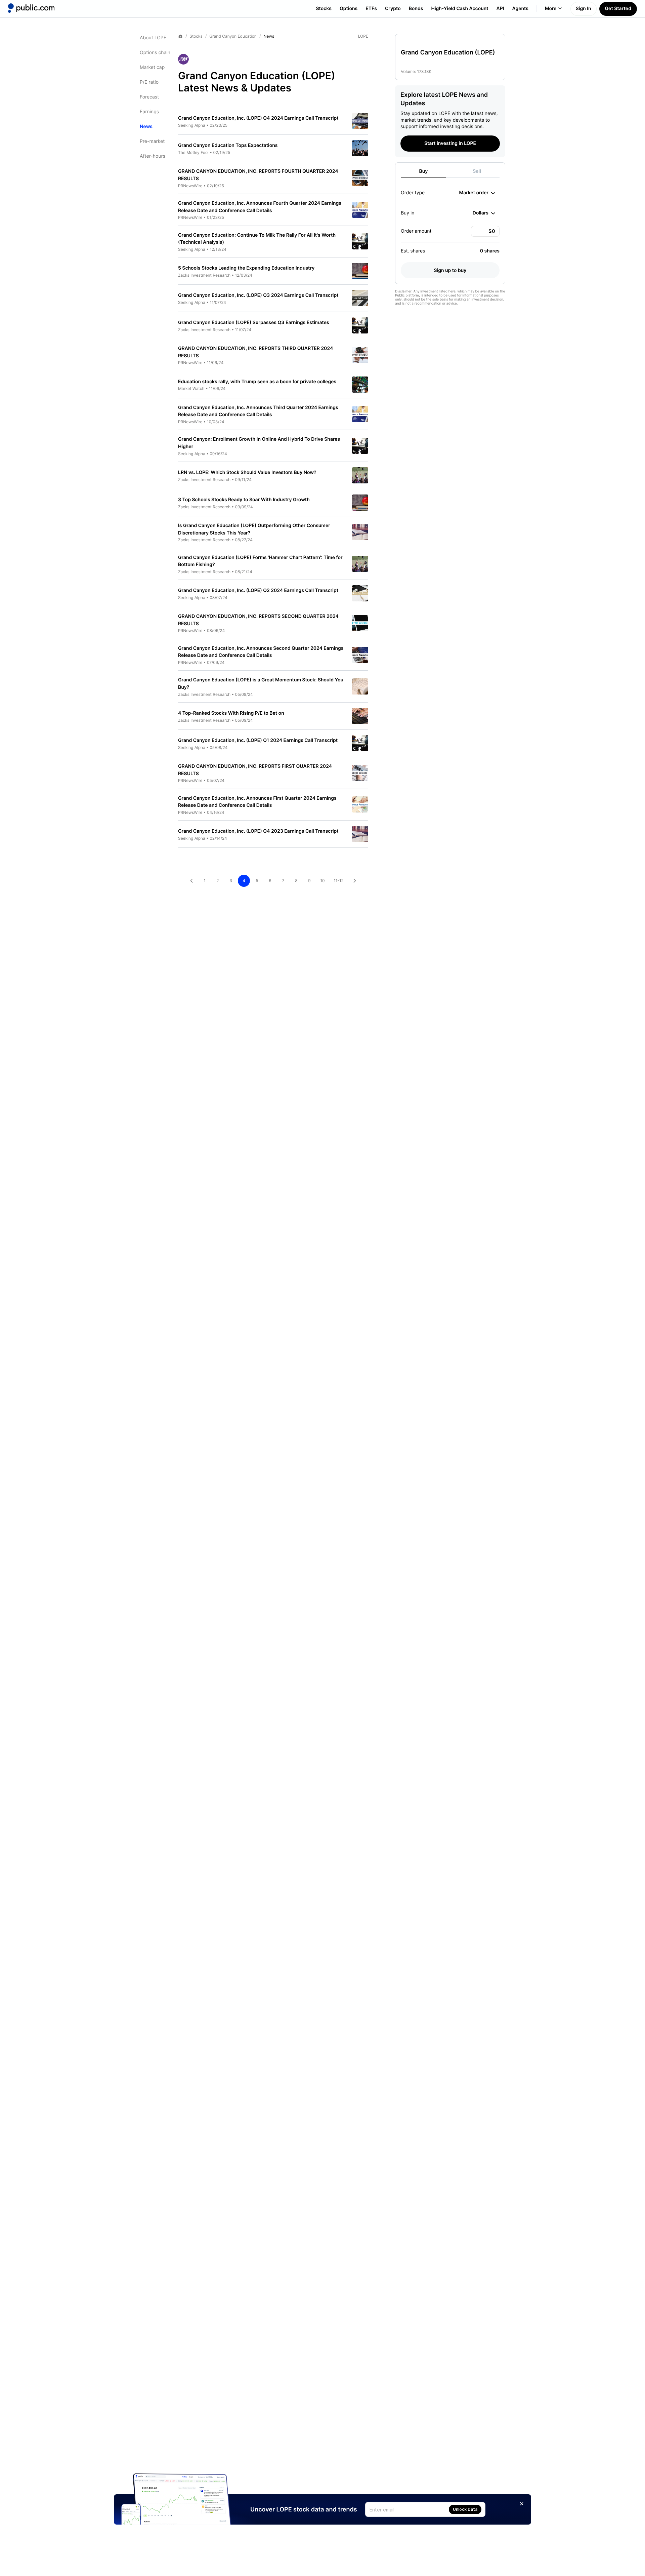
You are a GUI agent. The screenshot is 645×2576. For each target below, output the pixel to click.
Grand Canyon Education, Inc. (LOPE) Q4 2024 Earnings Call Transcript (258, 118)
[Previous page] (191, 881)
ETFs (371, 9)
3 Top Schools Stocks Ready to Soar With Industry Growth (244, 500)
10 (322, 881)
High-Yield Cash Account (460, 9)
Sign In (584, 9)
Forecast (149, 97)
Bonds (416, 9)
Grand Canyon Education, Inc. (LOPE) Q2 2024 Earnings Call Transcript (258, 590)
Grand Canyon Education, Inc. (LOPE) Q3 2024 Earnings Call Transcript (258, 295)
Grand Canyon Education (233, 36)
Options (349, 9)
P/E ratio (149, 82)
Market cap (152, 67)
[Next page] (355, 881)
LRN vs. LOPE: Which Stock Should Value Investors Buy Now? (247, 472)
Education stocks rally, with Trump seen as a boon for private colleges (257, 382)
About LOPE (153, 38)
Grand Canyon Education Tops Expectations (228, 145)
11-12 (339, 881)
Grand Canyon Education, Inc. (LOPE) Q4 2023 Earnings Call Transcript (258, 831)
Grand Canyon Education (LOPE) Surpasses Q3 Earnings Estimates (254, 323)
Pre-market (152, 141)
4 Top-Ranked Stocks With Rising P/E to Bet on (231, 713)
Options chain (155, 53)
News (146, 127)
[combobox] (477, 193)
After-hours (153, 156)
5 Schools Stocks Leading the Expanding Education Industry (246, 268)
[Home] (31, 8)
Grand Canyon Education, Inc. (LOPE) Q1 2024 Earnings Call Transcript (258, 740)
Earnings (149, 112)
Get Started (618, 9)
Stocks (324, 9)
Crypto (393, 9)
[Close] (522, 2504)
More (551, 9)
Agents (520, 9)
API (500, 9)
